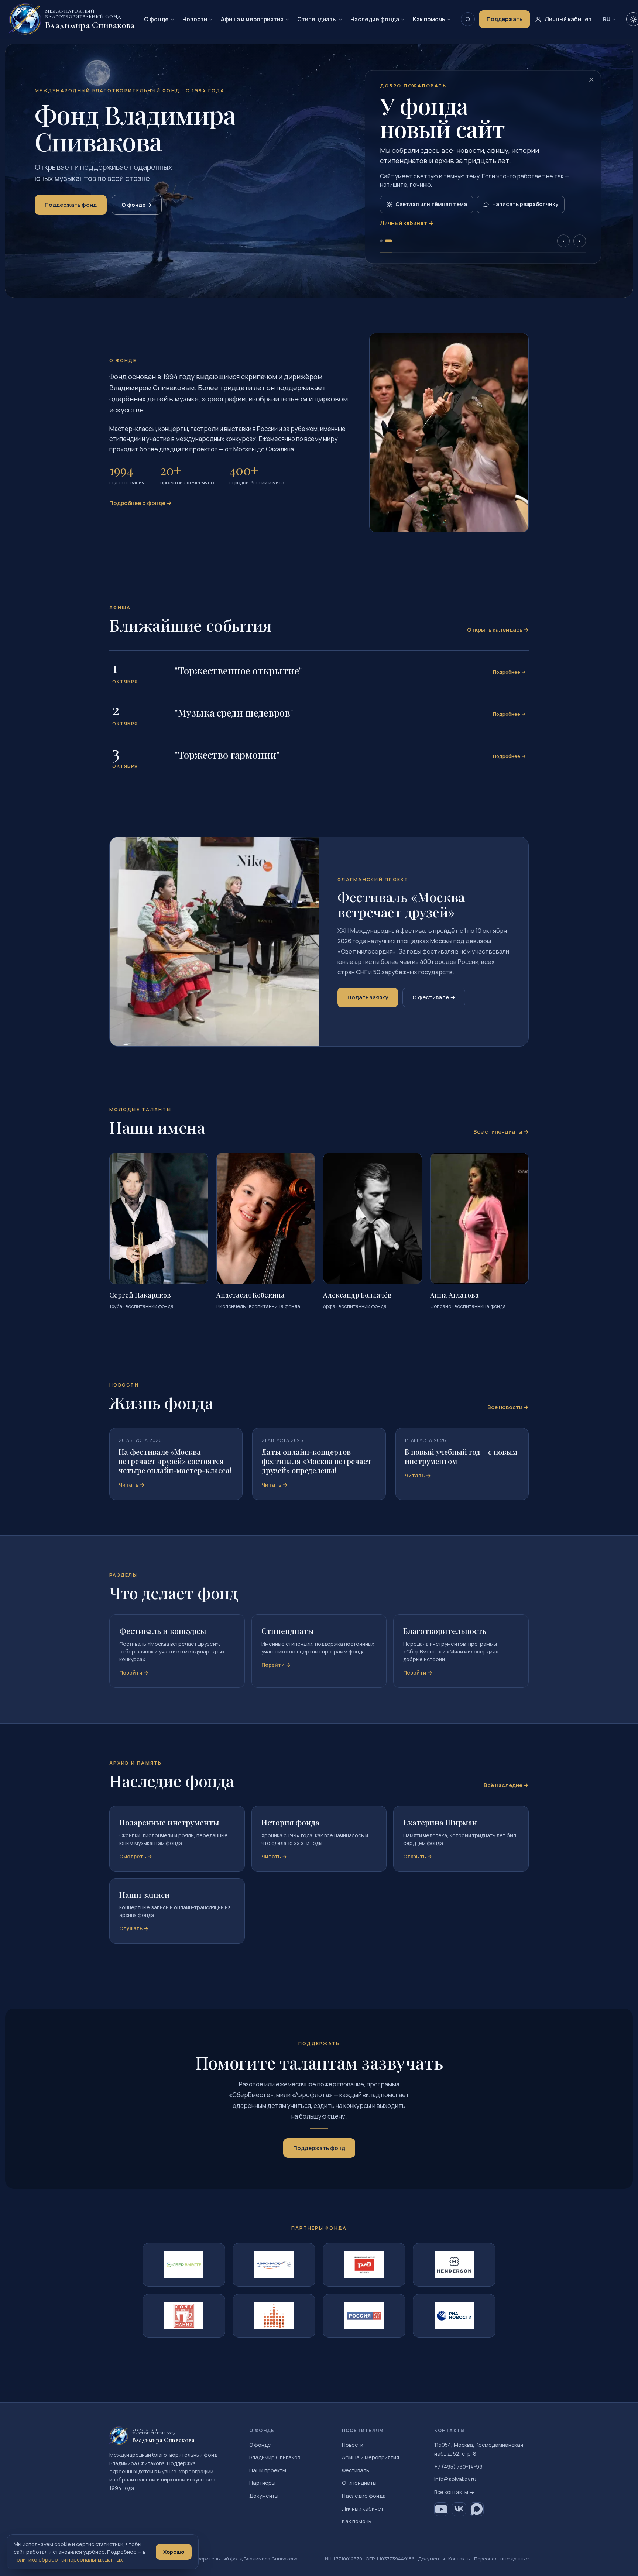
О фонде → (137, 205)
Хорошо (174, 2552)
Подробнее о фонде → (140, 503)
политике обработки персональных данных (68, 2560)
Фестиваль (356, 2470)
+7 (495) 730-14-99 (458, 2467)
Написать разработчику (525, 204)
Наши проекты (268, 2470)
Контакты (459, 2559)
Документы (264, 2496)
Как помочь (429, 19)
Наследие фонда (375, 19)
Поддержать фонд (71, 205)
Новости (195, 19)
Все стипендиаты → (501, 1132)
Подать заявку (368, 997)
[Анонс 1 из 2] (381, 241)
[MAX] (477, 2509)
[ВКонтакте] (459, 2509)
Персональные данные (501, 2559)
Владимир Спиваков (275, 2457)
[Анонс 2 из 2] (388, 241)
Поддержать (505, 19)
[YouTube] (441, 2509)
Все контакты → (454, 2492)
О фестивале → (434, 997)
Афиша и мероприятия (252, 19)
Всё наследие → (506, 1785)
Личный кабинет (363, 2509)
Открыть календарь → (498, 630)
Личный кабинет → (407, 223)
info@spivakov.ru (455, 2479)
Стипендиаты (317, 19)
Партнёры (262, 2483)
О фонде (156, 19)
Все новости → (508, 1407)
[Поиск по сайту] (468, 19)
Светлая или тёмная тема (431, 204)
